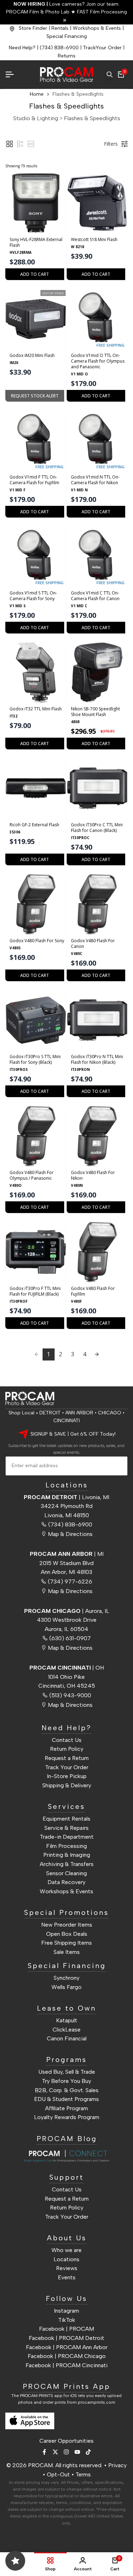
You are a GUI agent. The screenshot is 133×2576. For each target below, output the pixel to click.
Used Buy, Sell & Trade (67, 2072)
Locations (66, 2259)
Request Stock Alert (35, 396)
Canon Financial (67, 2038)
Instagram (66, 2311)
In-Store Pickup (67, 1776)
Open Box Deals (67, 1934)
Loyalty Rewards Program (67, 2117)
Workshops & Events (97, 28)
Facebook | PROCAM (66, 2329)
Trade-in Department (67, 1837)
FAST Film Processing (101, 12)
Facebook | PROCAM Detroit (66, 2338)
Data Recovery (66, 1882)
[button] (10, 144)
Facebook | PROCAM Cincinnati (66, 2365)
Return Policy (67, 1749)
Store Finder (33, 28)
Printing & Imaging (67, 1855)
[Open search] (110, 74)
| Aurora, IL (67, 1611)
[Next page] (97, 1354)
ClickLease (66, 2030)
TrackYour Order (102, 48)
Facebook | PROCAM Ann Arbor (67, 2347)
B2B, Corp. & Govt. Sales (67, 2090)
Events (67, 2277)
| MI (67, 1554)
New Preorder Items (67, 1925)
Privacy (117, 2465)
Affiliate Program (66, 2108)
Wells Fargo (66, 1987)
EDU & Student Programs (66, 2099)
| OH (67, 1668)
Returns (67, 56)
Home (37, 94)
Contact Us (67, 1740)
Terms (83, 2474)
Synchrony (66, 1978)
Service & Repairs (66, 1828)
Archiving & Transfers (67, 1864)
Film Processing (66, 1846)
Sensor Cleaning (66, 1873)
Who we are (66, 2250)
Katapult (67, 2020)
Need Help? (22, 48)
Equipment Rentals (66, 1819)
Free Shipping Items (66, 1943)
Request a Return (67, 1758)
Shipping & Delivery (67, 1785)
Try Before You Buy (66, 2081)
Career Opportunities (66, 2441)
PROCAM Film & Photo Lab (38, 12)
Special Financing (67, 36)
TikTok (67, 2320)
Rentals (60, 28)
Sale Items (67, 1952)
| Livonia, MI (66, 1497)
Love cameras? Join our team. (66, 4)
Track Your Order (67, 1767)
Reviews (67, 2268)
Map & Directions (70, 1534)
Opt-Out (58, 2474)
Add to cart (35, 274)
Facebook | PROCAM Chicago (67, 2356)
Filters (111, 144)
